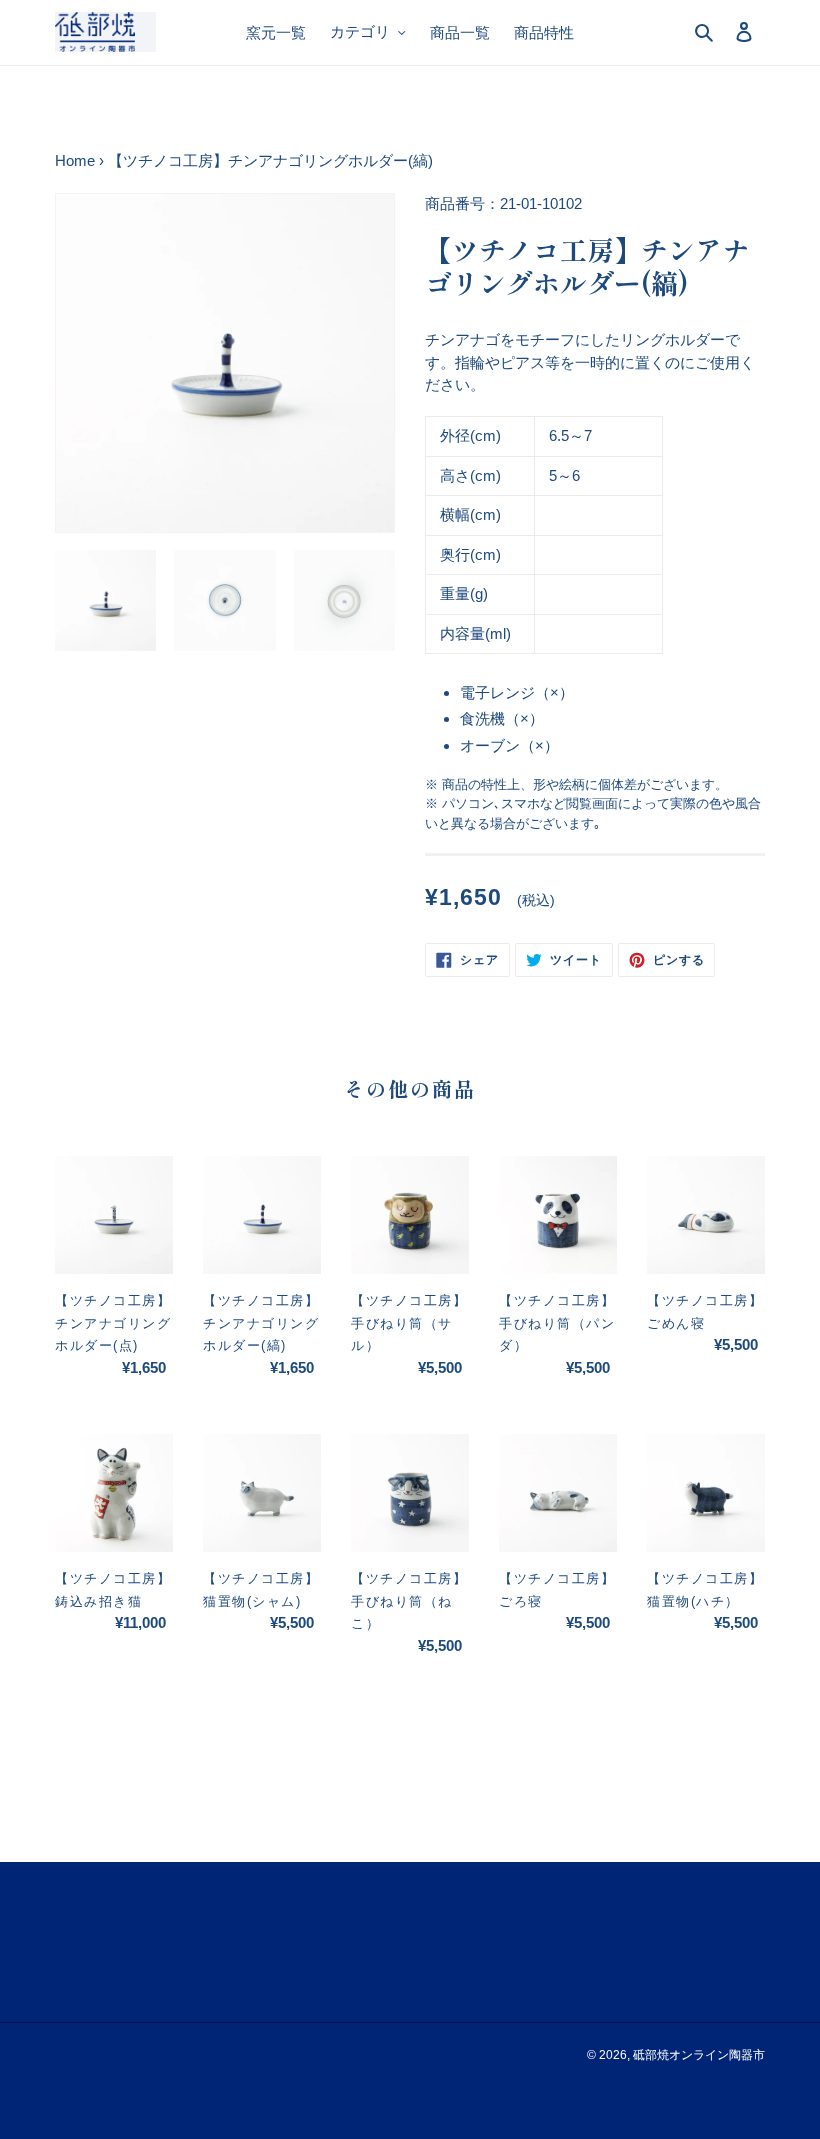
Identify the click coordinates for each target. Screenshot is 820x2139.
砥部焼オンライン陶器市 (699, 2055)
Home (75, 160)
